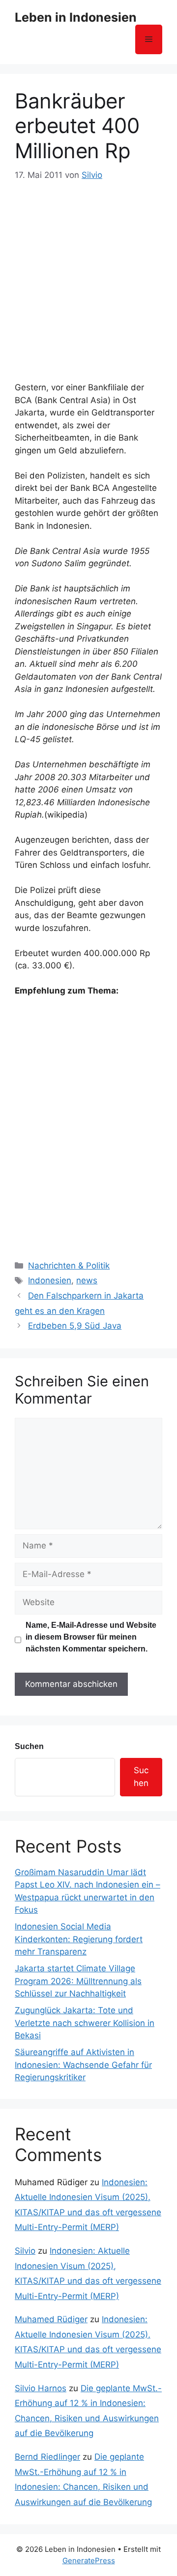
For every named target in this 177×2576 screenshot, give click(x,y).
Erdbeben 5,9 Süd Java (75, 1326)
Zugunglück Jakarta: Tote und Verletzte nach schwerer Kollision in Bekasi (85, 2023)
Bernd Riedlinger (47, 2457)
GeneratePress (89, 2560)
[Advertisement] (88, 276)
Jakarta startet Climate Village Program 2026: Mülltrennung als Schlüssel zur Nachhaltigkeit (78, 1981)
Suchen (29, 1746)
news (87, 1280)
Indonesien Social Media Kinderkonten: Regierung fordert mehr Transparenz (79, 1939)
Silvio (25, 2251)
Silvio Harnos (41, 2388)
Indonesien (50, 1280)
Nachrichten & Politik (69, 1266)
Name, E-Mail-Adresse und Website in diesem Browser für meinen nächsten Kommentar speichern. (91, 1637)
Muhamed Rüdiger (51, 2319)
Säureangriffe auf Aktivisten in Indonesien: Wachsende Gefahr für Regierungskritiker (83, 2065)
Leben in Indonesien (76, 17)
